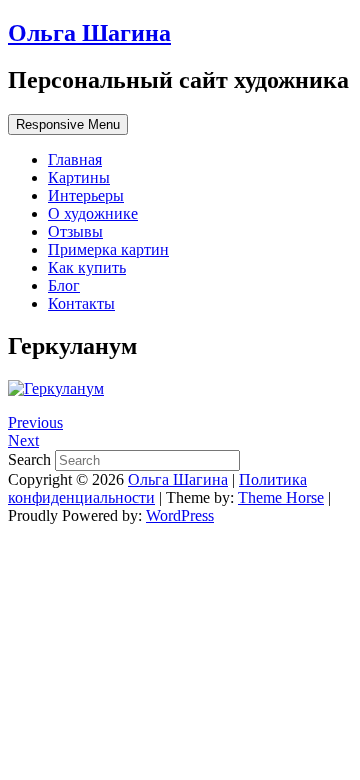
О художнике (93, 213)
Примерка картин (108, 249)
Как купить (87, 267)
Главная (75, 159)
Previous (35, 422)
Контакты (81, 303)
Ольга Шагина (89, 33)
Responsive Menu (68, 124)
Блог (64, 285)
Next (23, 440)
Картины (79, 177)
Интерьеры (86, 195)
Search (31, 459)
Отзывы (75, 231)
